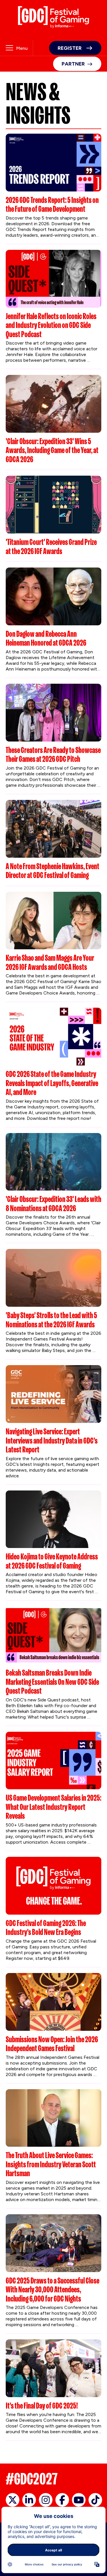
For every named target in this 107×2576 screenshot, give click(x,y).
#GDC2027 (32, 2479)
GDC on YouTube (79, 2500)
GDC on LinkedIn (29, 2500)
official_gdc (13, 2500)
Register (70, 48)
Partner (73, 64)
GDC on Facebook (62, 2500)
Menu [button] (22, 48)
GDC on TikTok (95, 2500)
